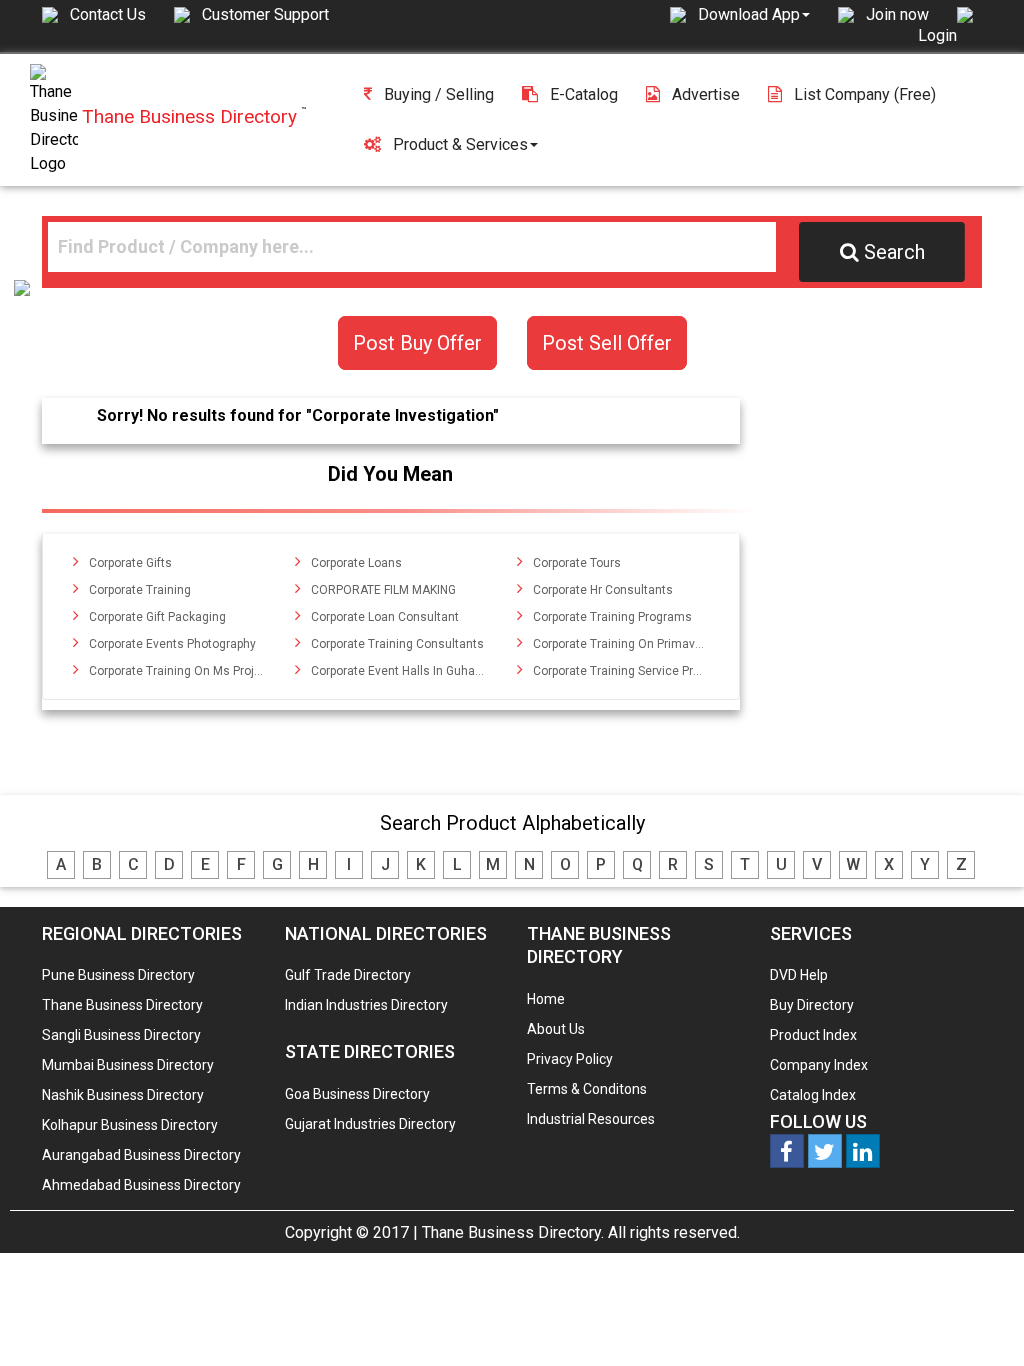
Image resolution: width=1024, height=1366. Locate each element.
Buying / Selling (439, 94)
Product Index (813, 1035)
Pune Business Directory (118, 975)
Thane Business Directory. (513, 1232)
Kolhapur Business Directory (130, 1125)
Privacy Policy (570, 1059)
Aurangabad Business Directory (141, 1155)
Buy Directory (812, 1005)
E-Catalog (584, 94)
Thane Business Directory (122, 1005)
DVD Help (799, 975)
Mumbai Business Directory (128, 1065)
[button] (754, 14)
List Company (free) (865, 94)
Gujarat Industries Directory (370, 1124)
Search (894, 252)
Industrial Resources (591, 1119)
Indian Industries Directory (366, 1005)
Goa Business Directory (357, 1094)
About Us (556, 1029)
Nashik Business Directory (123, 1095)
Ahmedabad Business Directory (141, 1185)
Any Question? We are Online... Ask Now (978, 1319)
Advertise (706, 94)
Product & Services (460, 144)
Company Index (819, 1065)
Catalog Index (813, 1095)
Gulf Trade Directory (348, 975)
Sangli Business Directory (121, 1035)
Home (546, 999)
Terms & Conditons (587, 1089)
